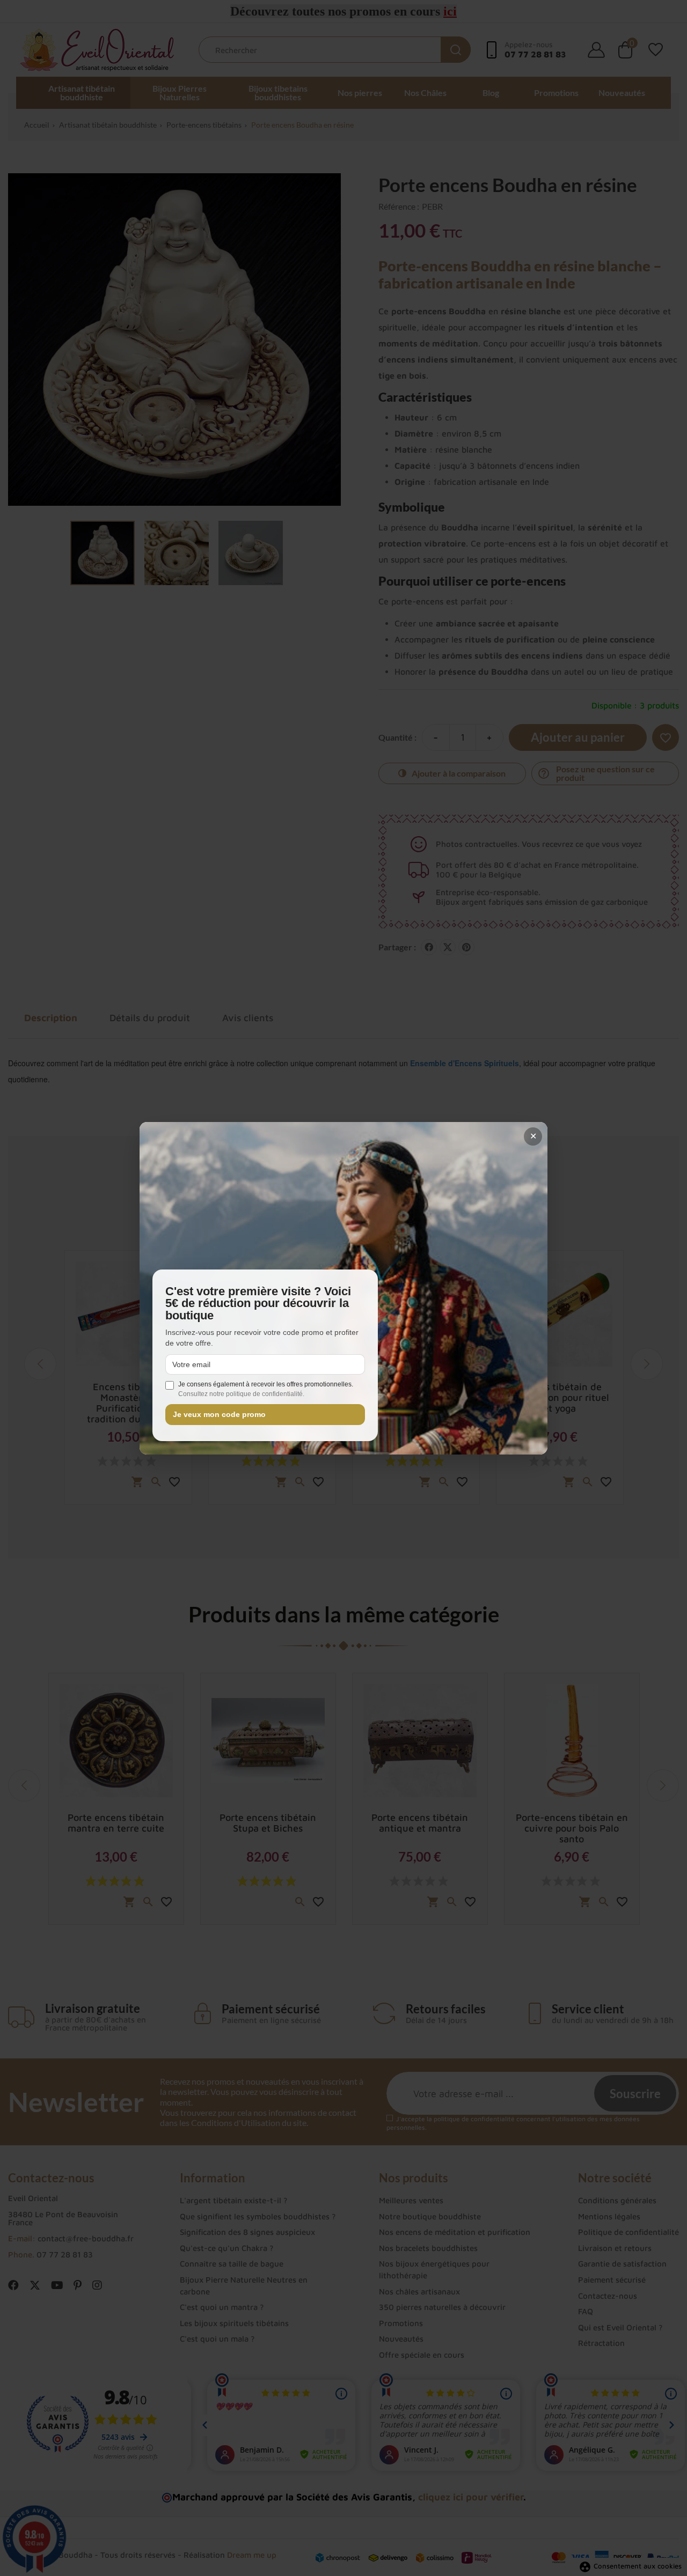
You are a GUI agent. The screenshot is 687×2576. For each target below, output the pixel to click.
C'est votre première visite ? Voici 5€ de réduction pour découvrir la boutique (258, 1304)
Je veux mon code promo (219, 1415)
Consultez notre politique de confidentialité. (241, 1394)
